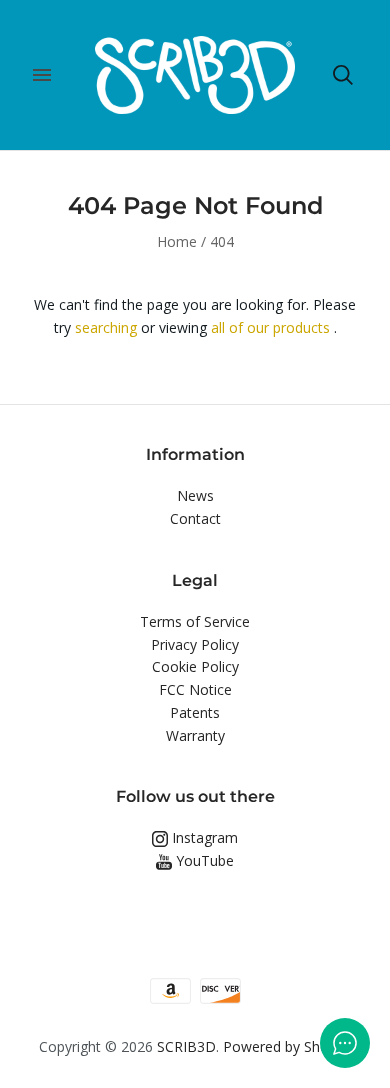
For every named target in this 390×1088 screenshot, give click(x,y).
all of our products (270, 327)
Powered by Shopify (287, 1046)
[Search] (343, 75)
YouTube (203, 860)
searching (106, 327)
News (195, 495)
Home (177, 241)
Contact (195, 518)
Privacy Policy (195, 644)
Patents (195, 712)
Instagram (203, 837)
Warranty (195, 735)
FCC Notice (195, 689)
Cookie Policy (195, 666)
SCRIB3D (186, 1046)
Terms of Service (195, 621)
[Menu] (42, 75)
